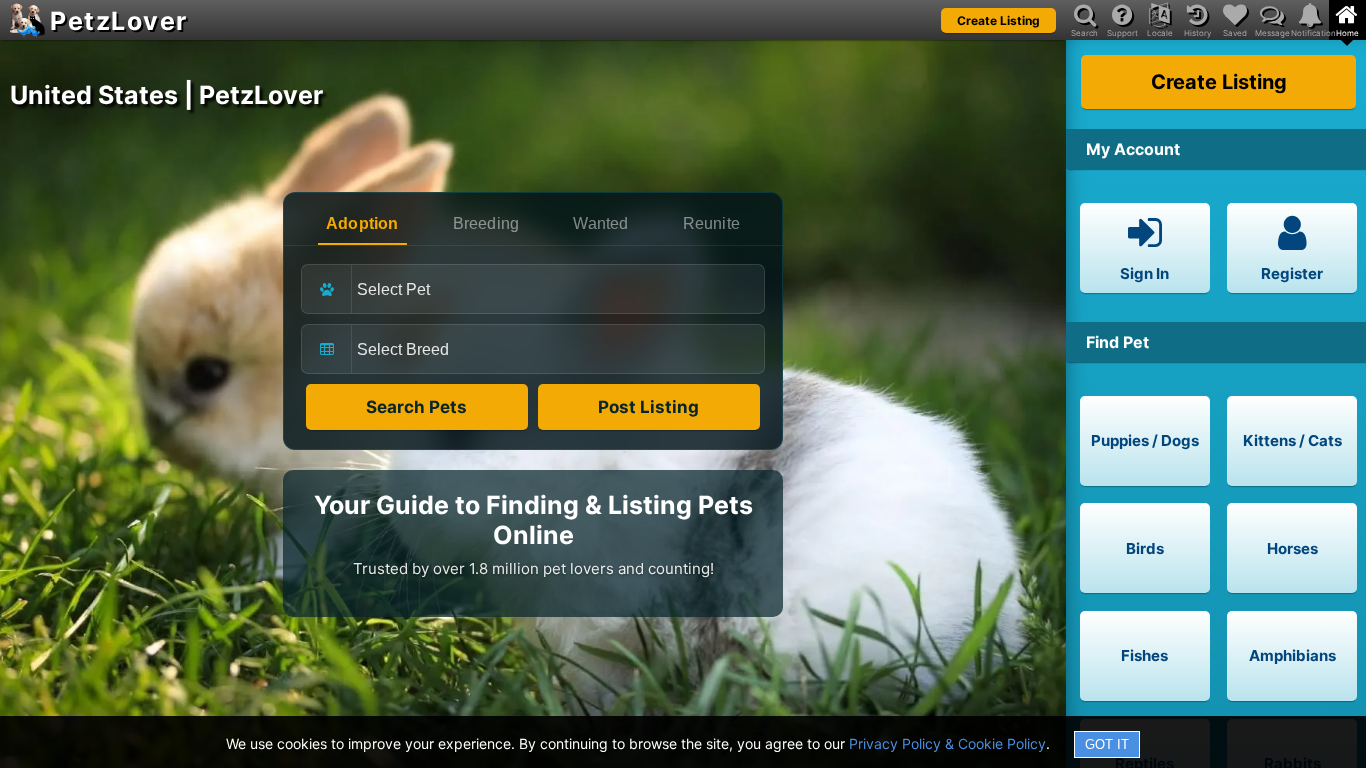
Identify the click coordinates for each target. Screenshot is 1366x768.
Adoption (362, 223)
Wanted (600, 223)
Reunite (711, 223)
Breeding (486, 223)
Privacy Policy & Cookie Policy (947, 743)
